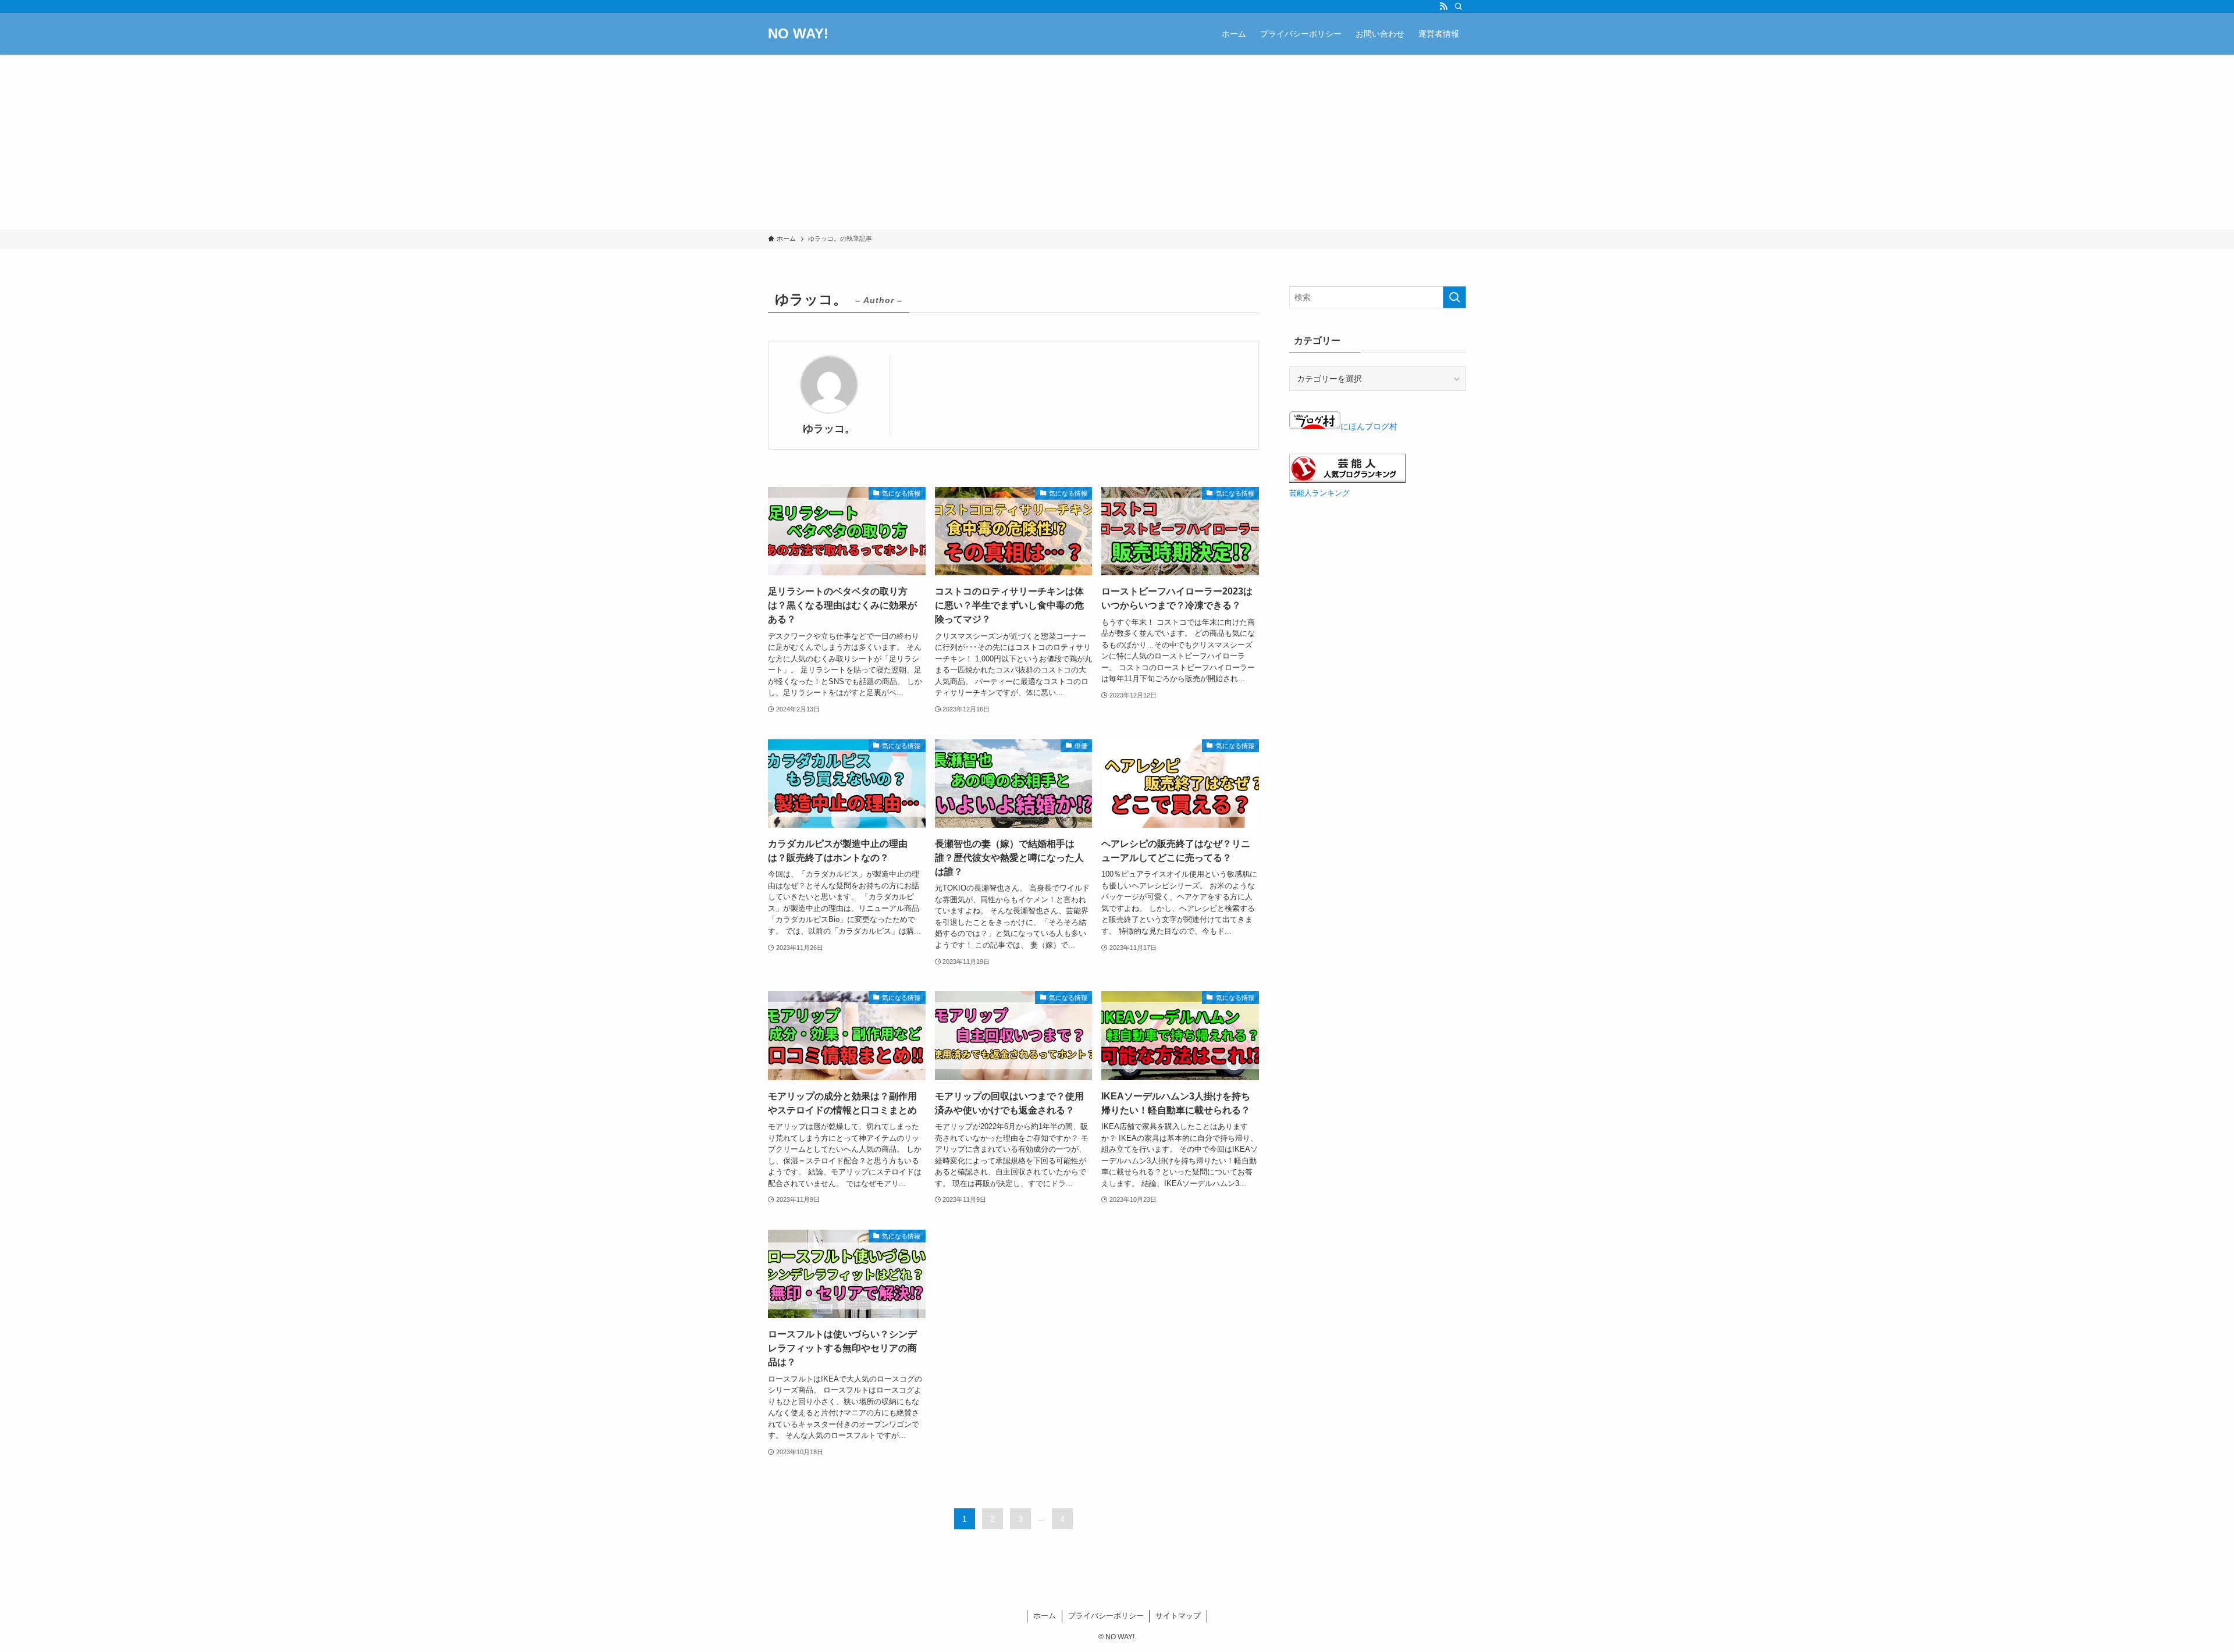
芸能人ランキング (1319, 493)
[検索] (1458, 6)
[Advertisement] (1117, 142)
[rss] (1443, 6)
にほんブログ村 (1369, 426)
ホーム (1045, 1616)
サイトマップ (1178, 1616)
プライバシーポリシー (1106, 1616)
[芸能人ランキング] (1347, 480)
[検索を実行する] (1454, 297)
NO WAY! (798, 34)
